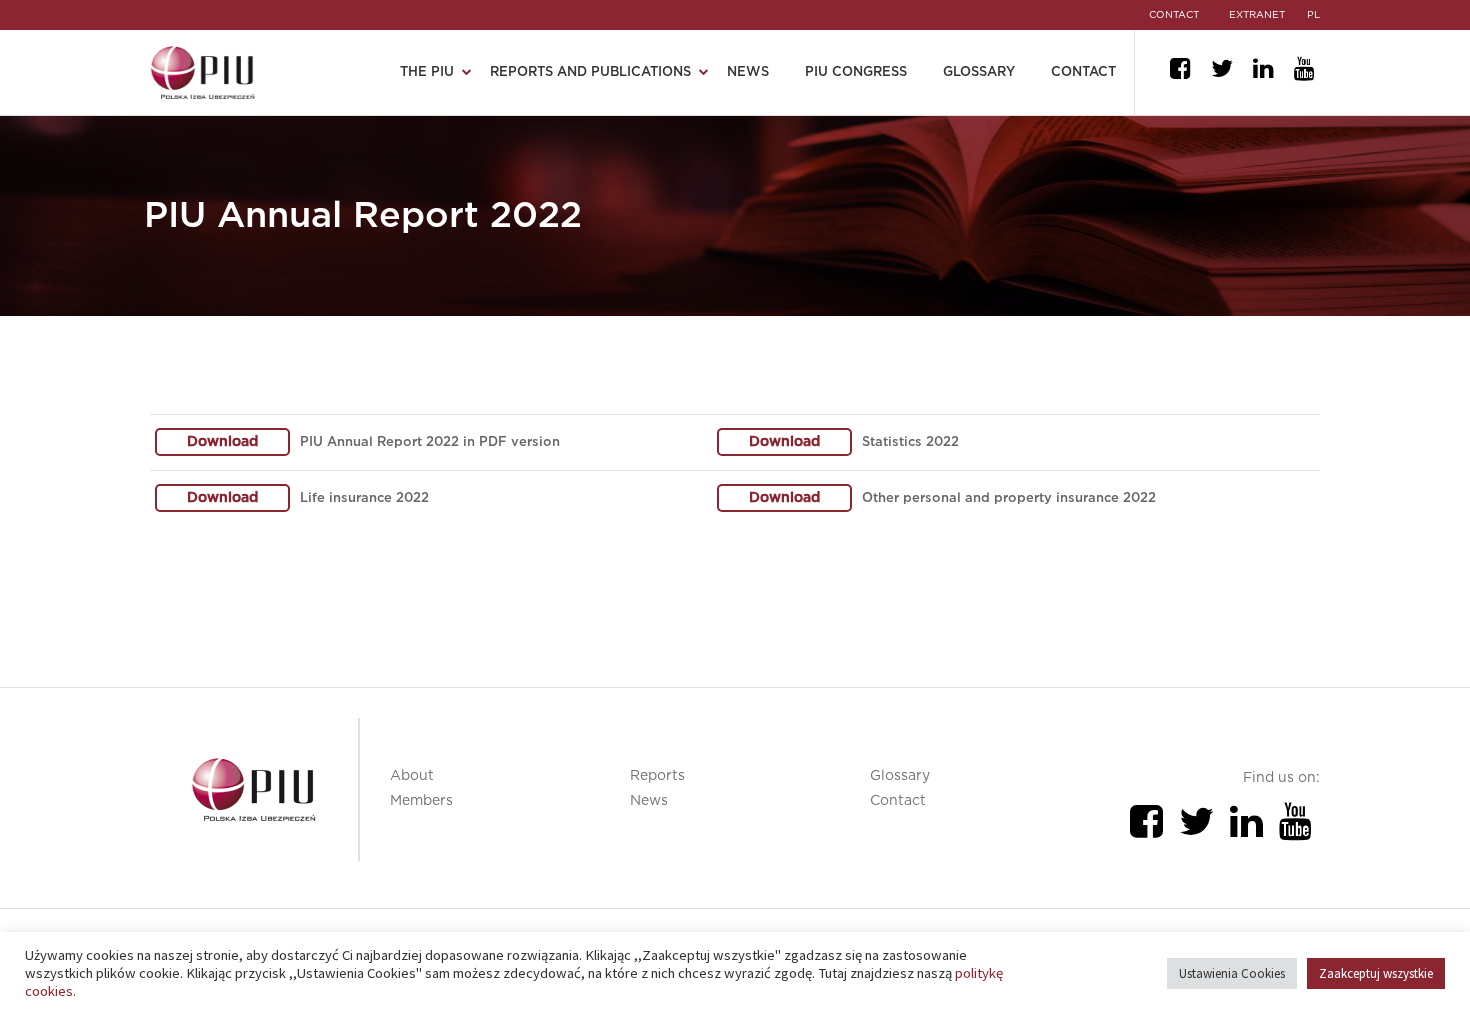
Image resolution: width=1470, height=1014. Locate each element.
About (412, 776)
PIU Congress (856, 72)
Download (222, 442)
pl (1313, 15)
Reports (657, 776)
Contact (1083, 72)
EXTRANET (1257, 15)
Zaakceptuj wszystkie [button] (1376, 973)
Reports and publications (590, 72)
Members (421, 801)
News (748, 72)
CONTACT (1174, 15)
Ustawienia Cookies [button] (1232, 973)
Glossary (979, 72)
